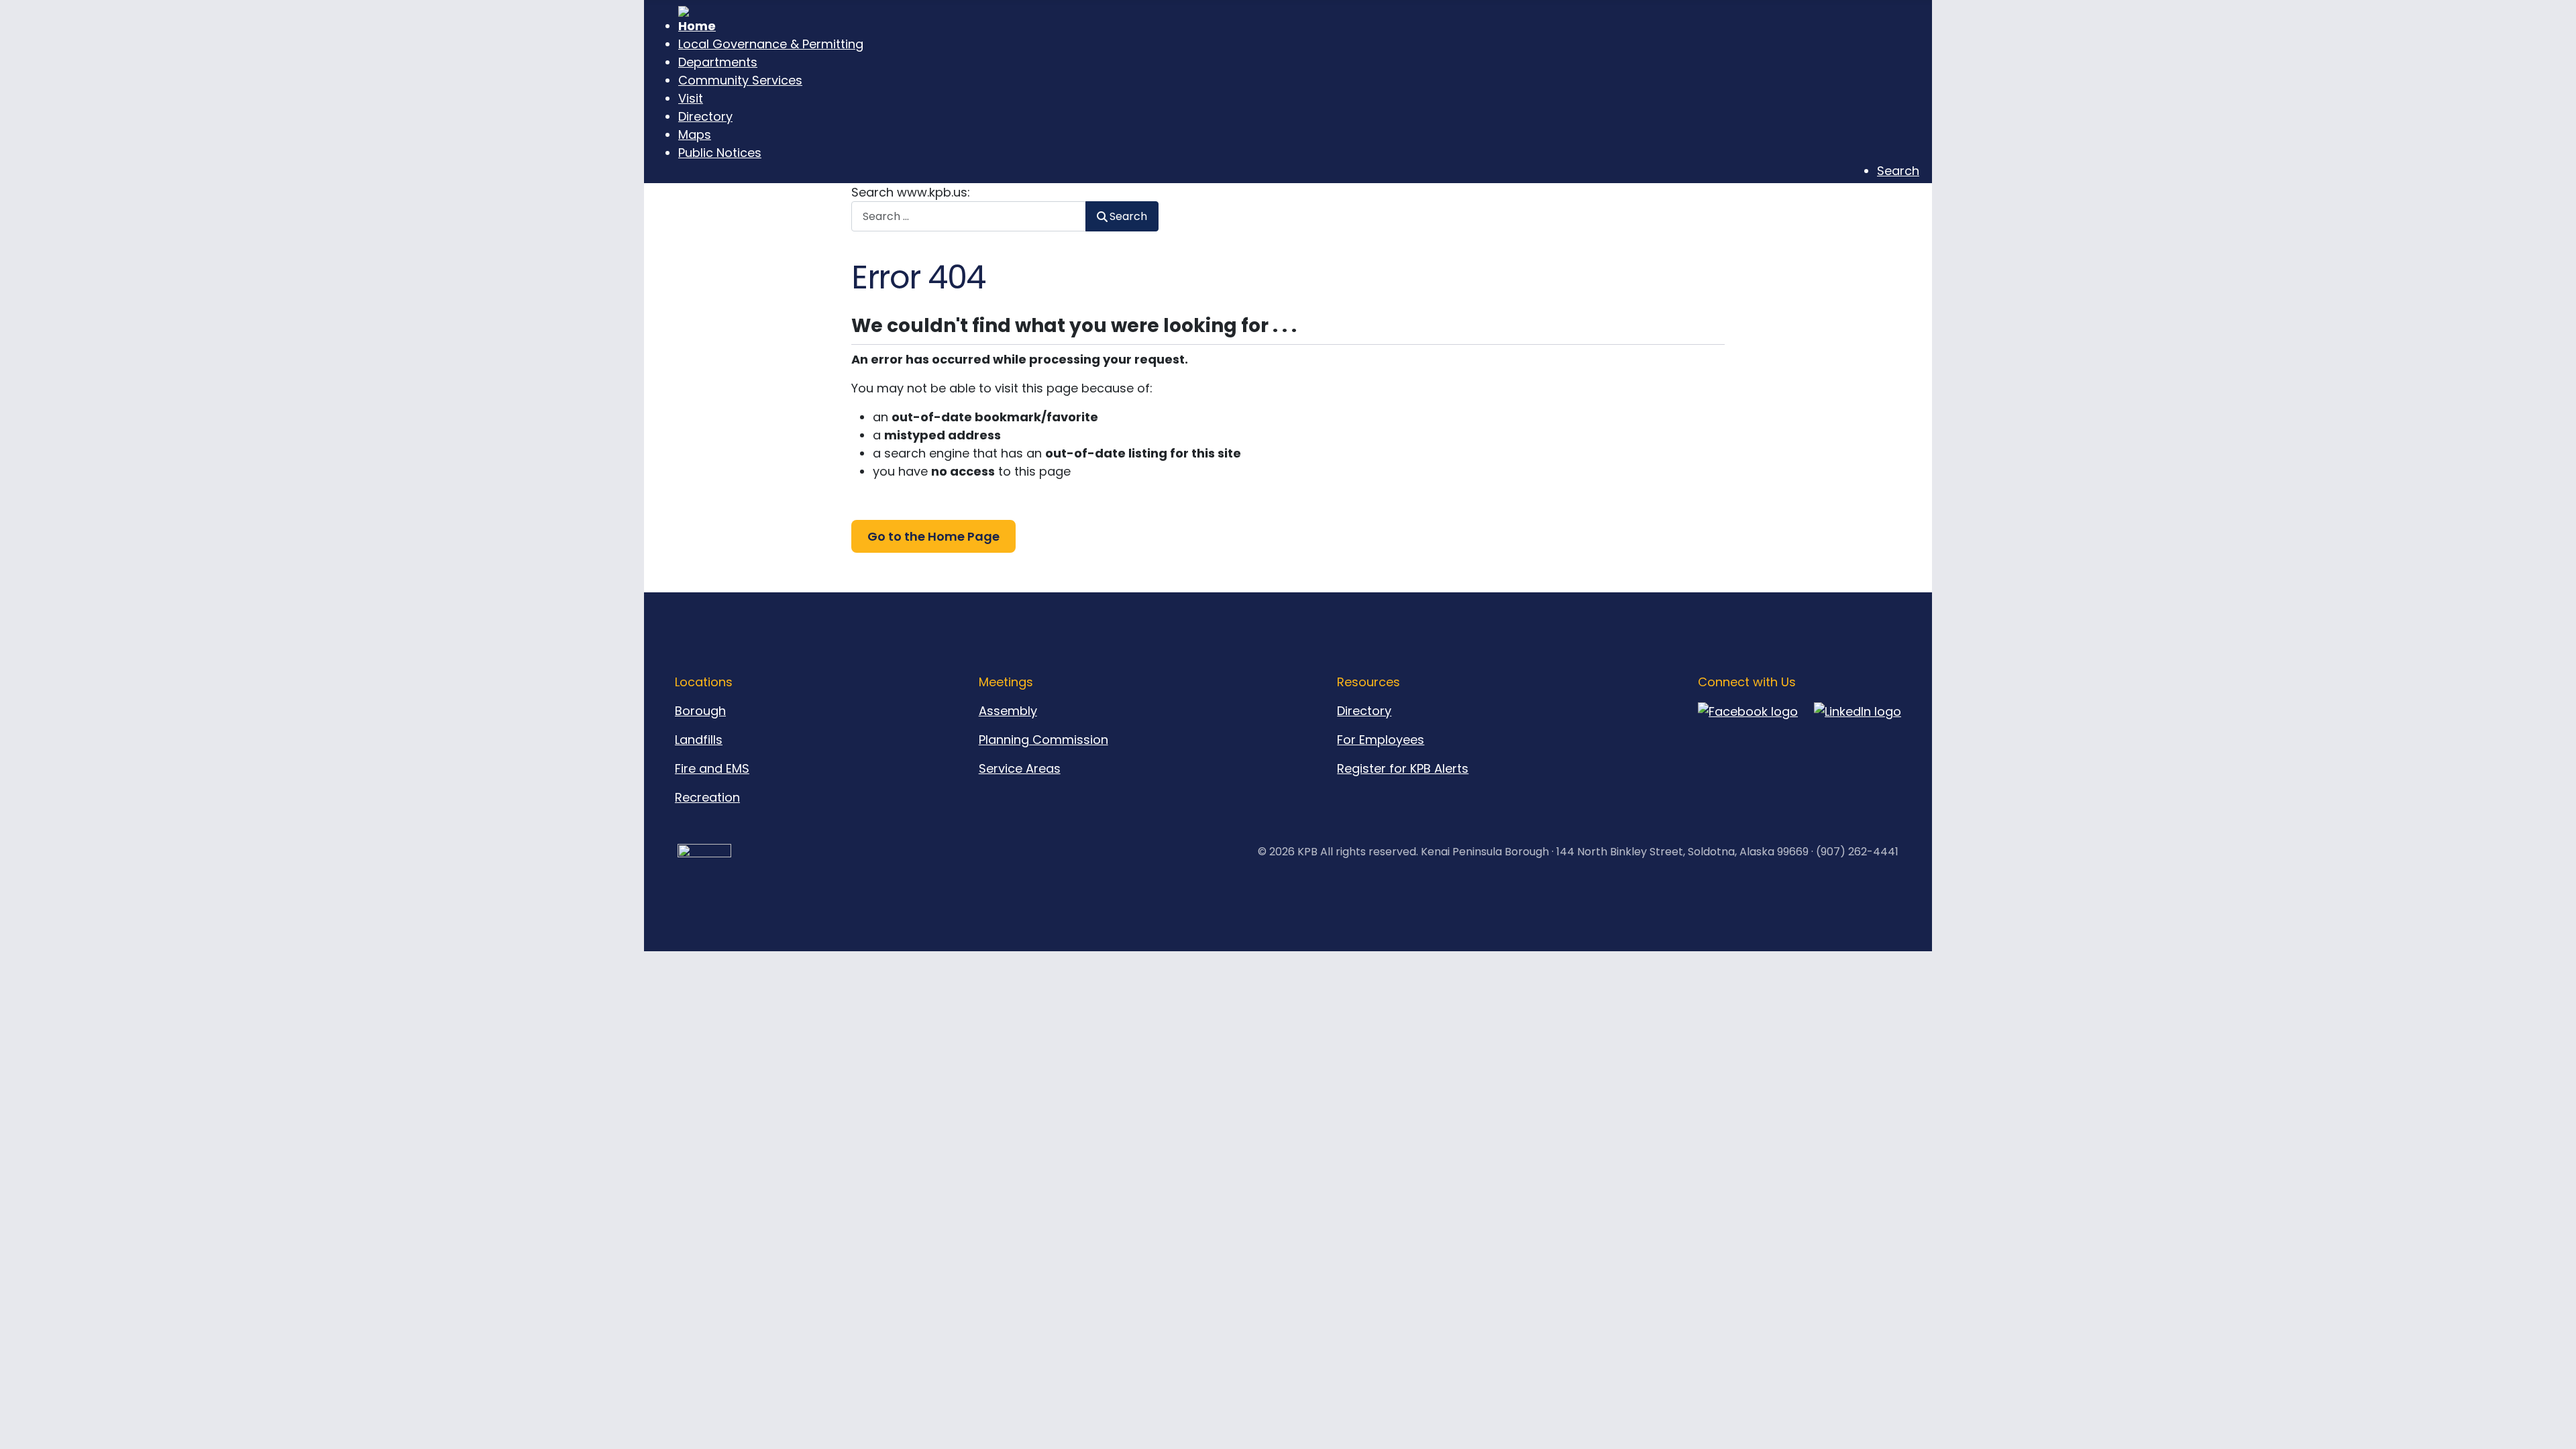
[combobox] (969, 216)
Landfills (699, 740)
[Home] (1299, 20)
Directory (1364, 711)
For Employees (1381, 740)
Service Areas (1020, 768)
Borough (700, 711)
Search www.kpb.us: (911, 192)
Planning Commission (1043, 740)
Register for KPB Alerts (1403, 768)
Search (1128, 216)
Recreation (707, 797)
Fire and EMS (712, 768)
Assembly (1008, 711)
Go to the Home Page (933, 536)
